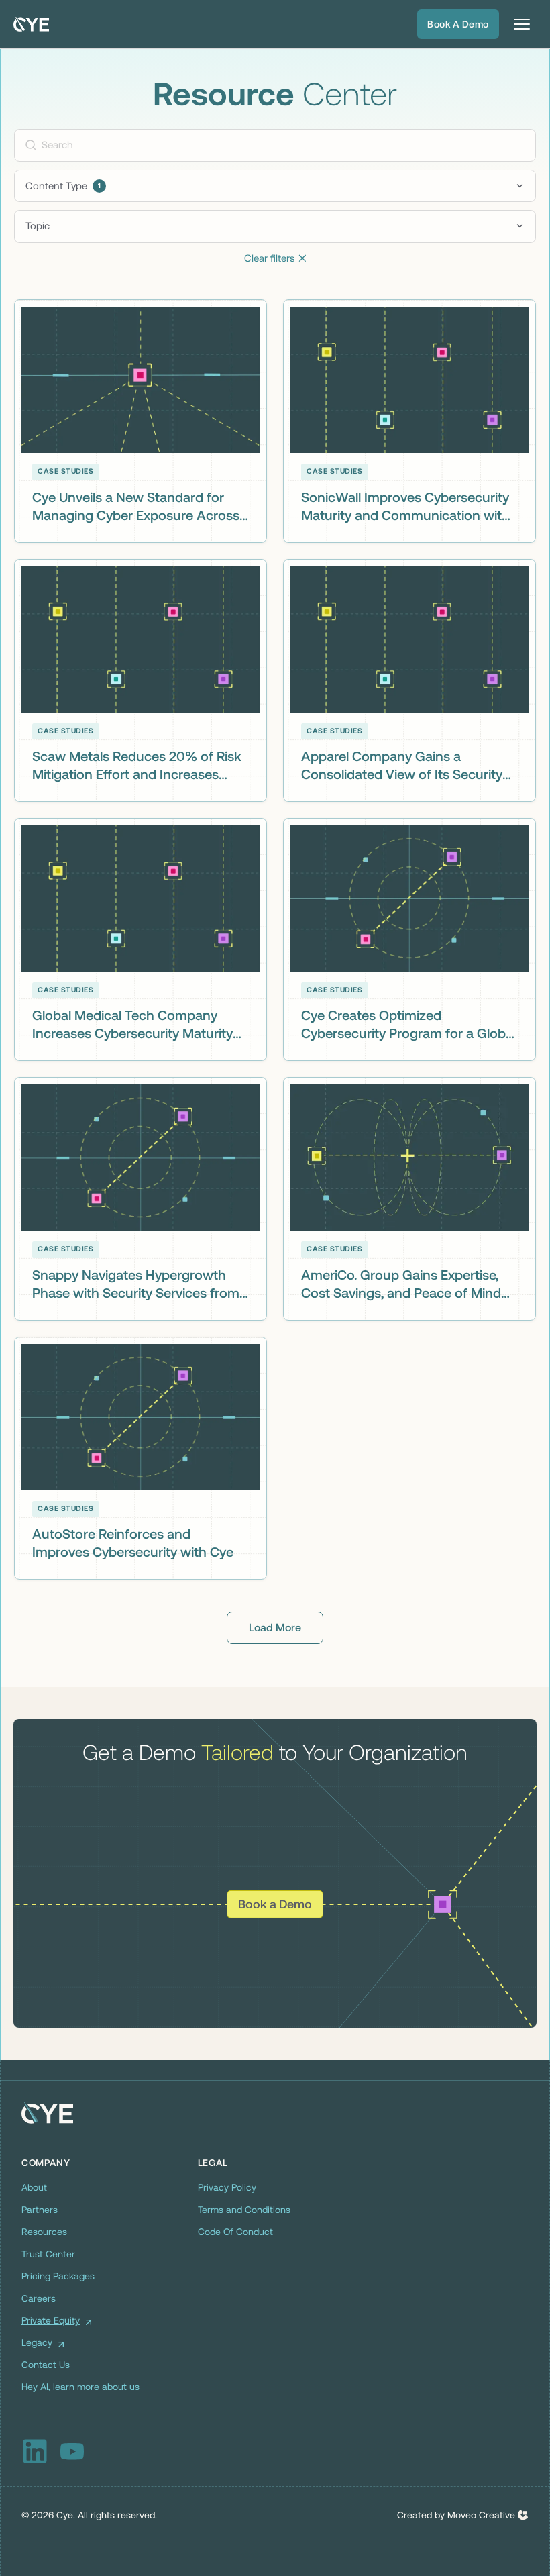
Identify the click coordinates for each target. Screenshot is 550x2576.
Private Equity (51, 2320)
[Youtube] (72, 2451)
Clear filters (275, 258)
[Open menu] (522, 24)
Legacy (37, 2342)
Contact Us (46, 2365)
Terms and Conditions (244, 2210)
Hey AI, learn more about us (80, 2387)
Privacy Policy (227, 2187)
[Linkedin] (35, 2451)
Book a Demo (458, 24)
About (34, 2187)
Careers (39, 2298)
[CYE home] (31, 24)
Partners (40, 2210)
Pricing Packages (58, 2276)
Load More (275, 1628)
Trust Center (48, 2254)
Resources (44, 2232)
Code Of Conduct (235, 2232)
